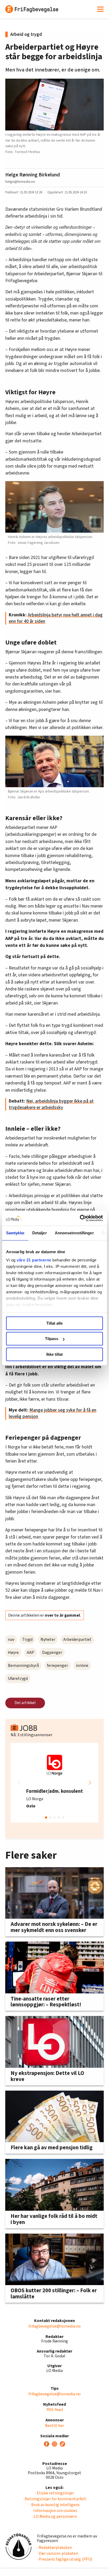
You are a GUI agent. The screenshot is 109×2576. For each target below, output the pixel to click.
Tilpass (52, 1339)
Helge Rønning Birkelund (33, 175)
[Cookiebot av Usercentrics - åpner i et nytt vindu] (80, 1218)
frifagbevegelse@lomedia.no (55, 2326)
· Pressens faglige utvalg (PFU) (65, 2559)
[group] (54, 1783)
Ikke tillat (54, 1354)
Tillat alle (54, 1323)
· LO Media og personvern (54, 2516)
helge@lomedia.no (20, 182)
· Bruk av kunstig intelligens (55, 2505)
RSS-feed (55, 2410)
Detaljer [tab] (40, 1233)
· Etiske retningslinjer (55, 2493)
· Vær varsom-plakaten (58, 2553)
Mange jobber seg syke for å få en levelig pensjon (53, 1413)
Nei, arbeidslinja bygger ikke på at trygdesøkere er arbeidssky (51, 1104)
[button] (90, 1783)
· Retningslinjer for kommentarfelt (55, 2499)
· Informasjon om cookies (54, 2511)
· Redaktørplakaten (54, 2548)
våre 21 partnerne (34, 1260)
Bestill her (54, 2426)
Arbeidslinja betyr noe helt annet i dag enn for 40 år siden (56, 618)
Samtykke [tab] (15, 1233)
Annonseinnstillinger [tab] (74, 1233)
